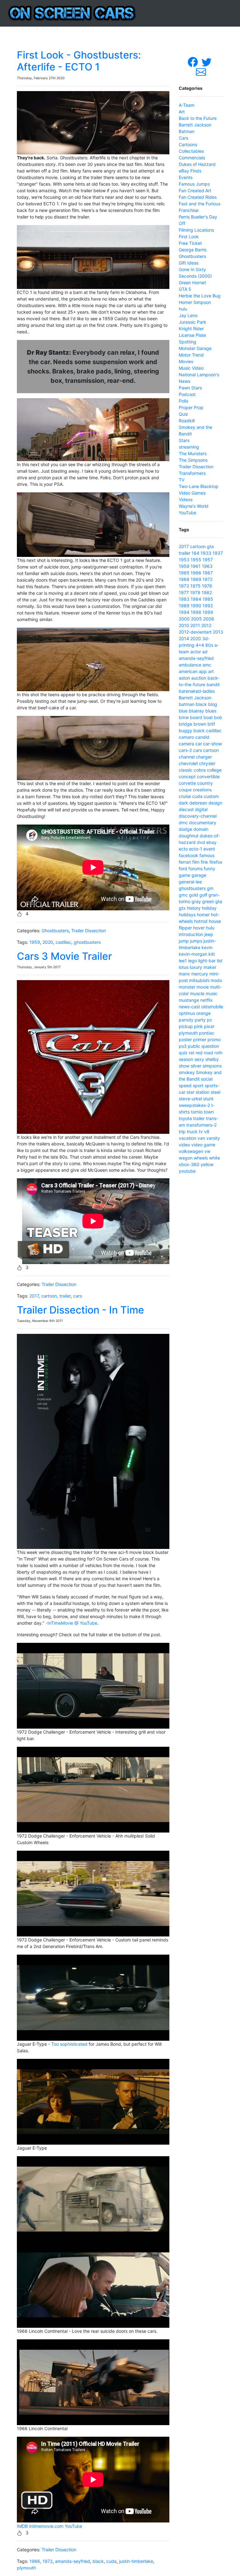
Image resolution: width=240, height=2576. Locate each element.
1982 (207, 592)
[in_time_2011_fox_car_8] (93, 1893)
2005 (196, 619)
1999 (208, 612)
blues (211, 711)
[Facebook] (193, 62)
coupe (185, 790)
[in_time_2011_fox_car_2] (93, 1685)
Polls (183, 401)
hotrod (201, 921)
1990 (196, 606)
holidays (187, 915)
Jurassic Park (192, 322)
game (185, 875)
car (199, 744)
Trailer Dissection (89, 931)
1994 (184, 612)
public (194, 1046)
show (184, 1066)
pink (198, 1026)
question (210, 1046)
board (196, 717)
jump (184, 941)
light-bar (207, 961)
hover (199, 928)
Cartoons (188, 144)
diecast (186, 809)
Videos (186, 499)
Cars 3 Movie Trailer (64, 956)
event (209, 849)
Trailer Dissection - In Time (80, 1310)
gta (210, 546)
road (208, 1053)
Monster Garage (195, 348)
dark (183, 803)
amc (207, 665)
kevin (207, 947)
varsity (213, 1138)
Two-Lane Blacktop (199, 486)
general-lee (190, 882)
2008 (209, 619)
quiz (183, 1053)
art (211, 671)
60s (209, 645)
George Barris (193, 250)
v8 (207, 1131)
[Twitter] (207, 62)
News (185, 381)
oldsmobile (212, 1007)
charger (204, 757)
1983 (184, 599)
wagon (186, 1158)
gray (196, 901)
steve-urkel (190, 1099)
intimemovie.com (46, 2526)
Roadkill (187, 421)
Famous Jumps (194, 184)
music (212, 993)
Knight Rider (191, 329)
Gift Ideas (189, 263)
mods (216, 980)
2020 (48, 942)
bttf (211, 724)
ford (183, 869)
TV (182, 480)
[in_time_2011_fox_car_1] (93, 1789)
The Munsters (193, 453)
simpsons (212, 1066)
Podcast (187, 394)
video (184, 1145)
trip (182, 1131)
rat (192, 1053)
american (188, 671)
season (186, 1059)
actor (196, 652)
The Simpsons (193, 460)
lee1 (183, 961)
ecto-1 (196, 849)
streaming (189, 447)
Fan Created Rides (198, 197)
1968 (184, 579)
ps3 (183, 1046)
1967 (208, 573)
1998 (196, 612)
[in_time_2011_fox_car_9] (93, 2101)
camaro (186, 737)
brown (200, 724)
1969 (196, 579)
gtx (182, 908)
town (209, 1112)
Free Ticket (190, 243)
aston (184, 678)
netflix (207, 1000)
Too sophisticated (69, 2044)
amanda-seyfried (72, 2561)
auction (199, 678)
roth (218, 1053)
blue (183, 711)
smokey (187, 1072)
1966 (35, 2561)
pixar (209, 1026)
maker (210, 967)
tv (201, 1131)
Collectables (191, 151)
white (215, 1158)
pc (210, 1020)
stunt (208, 1099)
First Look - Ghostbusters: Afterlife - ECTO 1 (79, 61)
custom (211, 796)
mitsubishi (199, 980)
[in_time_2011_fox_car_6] (93, 2199)
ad (205, 652)
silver (196, 1066)
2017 (34, 1296)
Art (182, 112)
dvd (201, 842)
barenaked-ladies (197, 691)
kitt (212, 954)
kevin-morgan (193, 954)
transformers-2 (201, 1125)
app (203, 671)
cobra (200, 770)
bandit (213, 684)
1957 (208, 560)
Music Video (191, 368)
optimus (187, 1013)
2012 (206, 625)
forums (195, 869)
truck (192, 1131)
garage (199, 875)
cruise (185, 796)
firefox (216, 862)
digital (201, 809)
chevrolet (188, 763)
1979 (195, 592)
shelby (212, 1059)
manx (184, 974)
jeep (209, 934)
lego (192, 961)
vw (207, 1151)
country (205, 783)
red (199, 1053)
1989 (184, 606)
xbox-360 (189, 1164)
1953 (184, 560)
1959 (35, 942)
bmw (184, 717)
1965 (184, 573)
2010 (184, 625)
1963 (207, 566)
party (200, 1020)
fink (204, 862)
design (215, 803)
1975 (195, 586)
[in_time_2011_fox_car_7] (93, 2284)
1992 (208, 606)
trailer (65, 1296)
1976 (207, 586)
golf (203, 895)
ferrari (185, 862)
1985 (208, 599)
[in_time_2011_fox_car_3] (93, 2382)
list (220, 961)
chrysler (207, 763)
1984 (196, 599)
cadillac (63, 942)
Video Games (192, 493)
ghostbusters (87, 942)
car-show (212, 744)
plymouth (26, 2568)
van (201, 1138)
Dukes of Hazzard (197, 164)
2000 (184, 619)
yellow (207, 1164)
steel (215, 1092)
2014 (184, 638)
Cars (183, 138)
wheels (201, 1158)
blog (213, 704)
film (196, 862)
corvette (187, 783)
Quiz (183, 414)
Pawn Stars (190, 388)
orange (203, 1013)
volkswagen (191, 1151)
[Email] (201, 72)
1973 (184, 586)
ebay (211, 842)
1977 (184, 592)
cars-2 (185, 750)
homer (203, 915)
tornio (197, 1112)
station (202, 1092)
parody (186, 1020)
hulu (183, 309)
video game (203, 1145)
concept (187, 776)
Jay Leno (188, 315)
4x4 (200, 645)
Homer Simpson (195, 302)
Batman (187, 131)
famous (207, 855)
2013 (218, 632)
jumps (196, 941)
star (190, 1092)
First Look (189, 237)
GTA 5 (185, 289)
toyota (185, 1118)
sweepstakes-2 (194, 1105)
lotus (184, 967)
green (208, 901)
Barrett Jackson (195, 125)
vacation (187, 1138)
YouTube (73, 2526)
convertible (208, 776)
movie (203, 987)
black (98, 2561)
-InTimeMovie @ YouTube (71, 1623)
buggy (185, 730)
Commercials (192, 158)
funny (210, 869)
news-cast (189, 1007)
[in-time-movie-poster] (93, 1441)
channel (187, 757)
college (214, 770)
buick (199, 730)
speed (185, 1085)
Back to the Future (198, 118)
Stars (184, 440)
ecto (183, 849)
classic (186, 770)
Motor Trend (191, 355)
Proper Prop (191, 407)
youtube (187, 1171)
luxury (196, 967)
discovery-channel (198, 816)
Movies (186, 361)
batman (187, 704)
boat (208, 717)
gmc (183, 895)
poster (185, 1039)
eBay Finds (190, 171)
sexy (199, 1059)
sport (198, 1085)
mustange (189, 1000)
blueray (196, 711)
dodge (185, 829)
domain (201, 829)
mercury (200, 974)
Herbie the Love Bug (200, 296)
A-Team (187, 105)
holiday (209, 908)
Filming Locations (196, 230)
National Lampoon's (199, 375)
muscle (197, 993)
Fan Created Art (195, 190)
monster (187, 987)
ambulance (190, 665)
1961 (196, 566)
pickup (186, 1026)
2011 (195, 625)
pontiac (207, 1033)
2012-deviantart (195, 632)
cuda (111, 2561)
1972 (47, 2561)
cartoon (49, 1296)
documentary (203, 823)
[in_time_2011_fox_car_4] (93, 1997)
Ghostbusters (55, 931)
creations (202, 790)
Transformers (192, 473)
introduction (191, 934)
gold (194, 895)
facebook (188, 855)
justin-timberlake (136, 2561)
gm (210, 888)
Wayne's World (194, 506)
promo (214, 1039)
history (194, 908)
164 (195, 553)
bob (218, 717)
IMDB (22, 2526)
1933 (206, 553)
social (207, 1079)
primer (200, 1039)
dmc (183, 823)
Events (186, 177)
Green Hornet (192, 283)
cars (77, 1296)
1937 (218, 553)
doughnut (189, 836)
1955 (196, 560)
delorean (198, 803)
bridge (185, 724)
